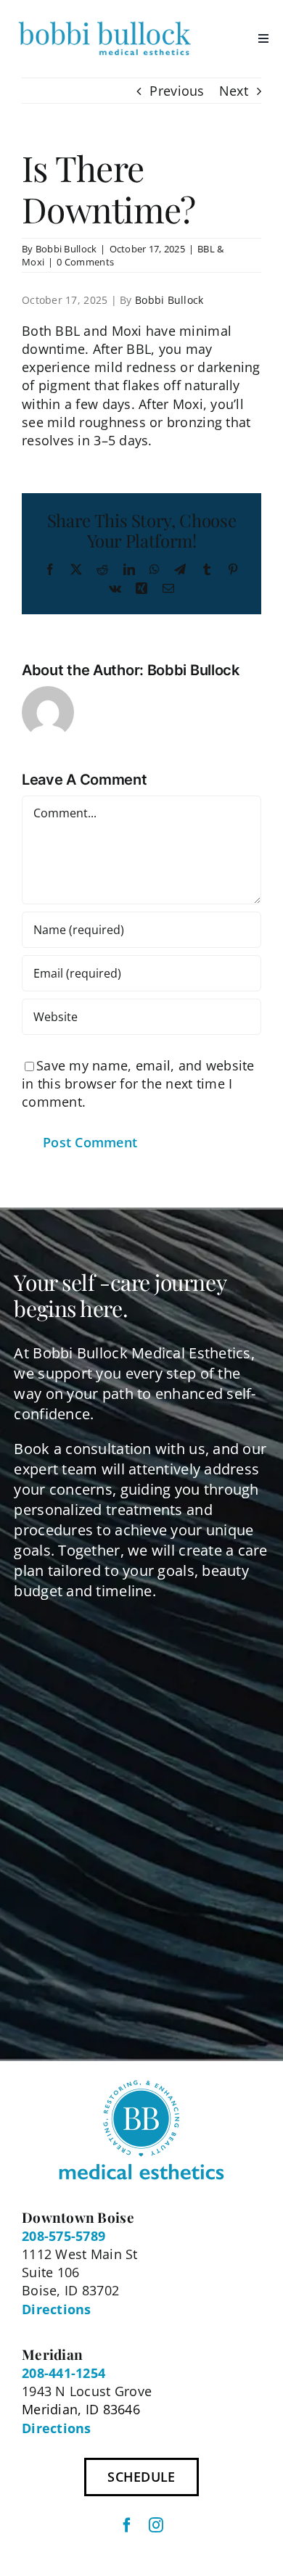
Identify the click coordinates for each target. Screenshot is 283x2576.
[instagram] (156, 2525)
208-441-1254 (63, 2373)
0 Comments (85, 262)
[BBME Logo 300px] (104, 21)
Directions (57, 2309)
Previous (177, 91)
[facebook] (127, 2525)
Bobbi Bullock (66, 249)
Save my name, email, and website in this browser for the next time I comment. (138, 1083)
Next (234, 91)
